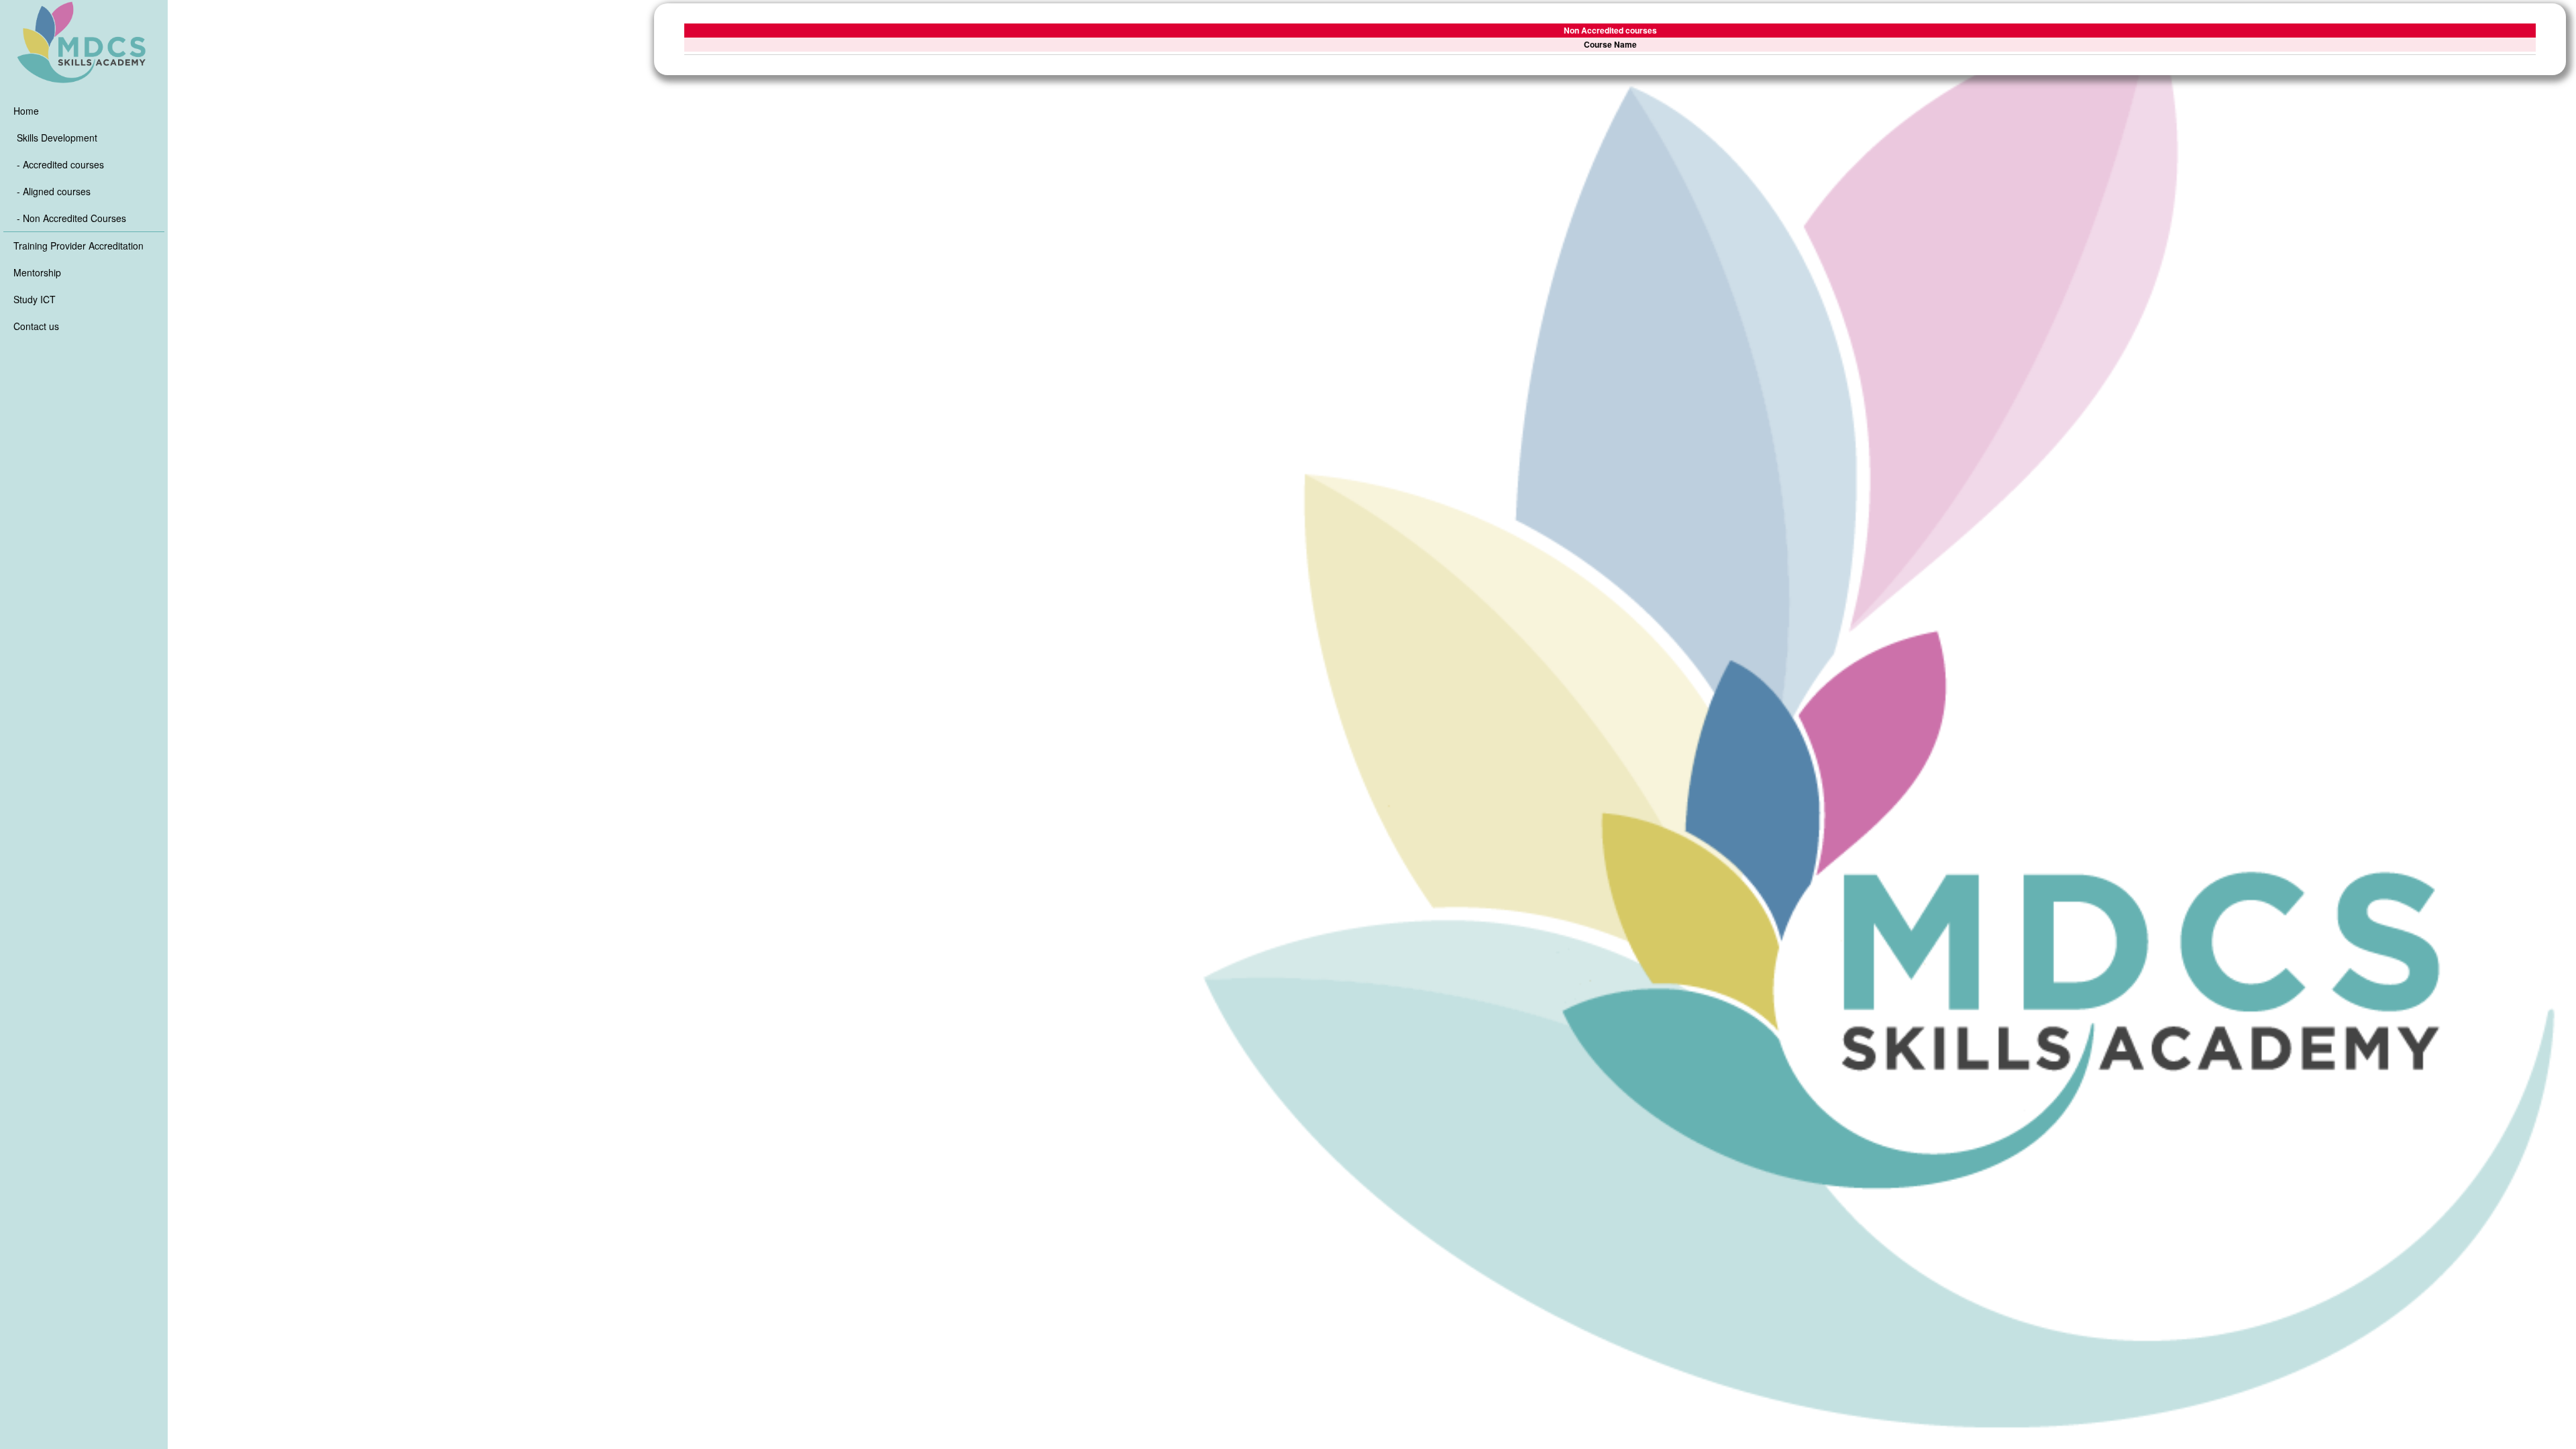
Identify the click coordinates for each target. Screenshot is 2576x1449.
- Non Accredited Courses (71, 218)
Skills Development (57, 138)
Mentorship (37, 272)
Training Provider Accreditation (78, 246)
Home (26, 111)
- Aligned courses (54, 191)
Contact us (36, 326)
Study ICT (35, 299)
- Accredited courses (60, 164)
